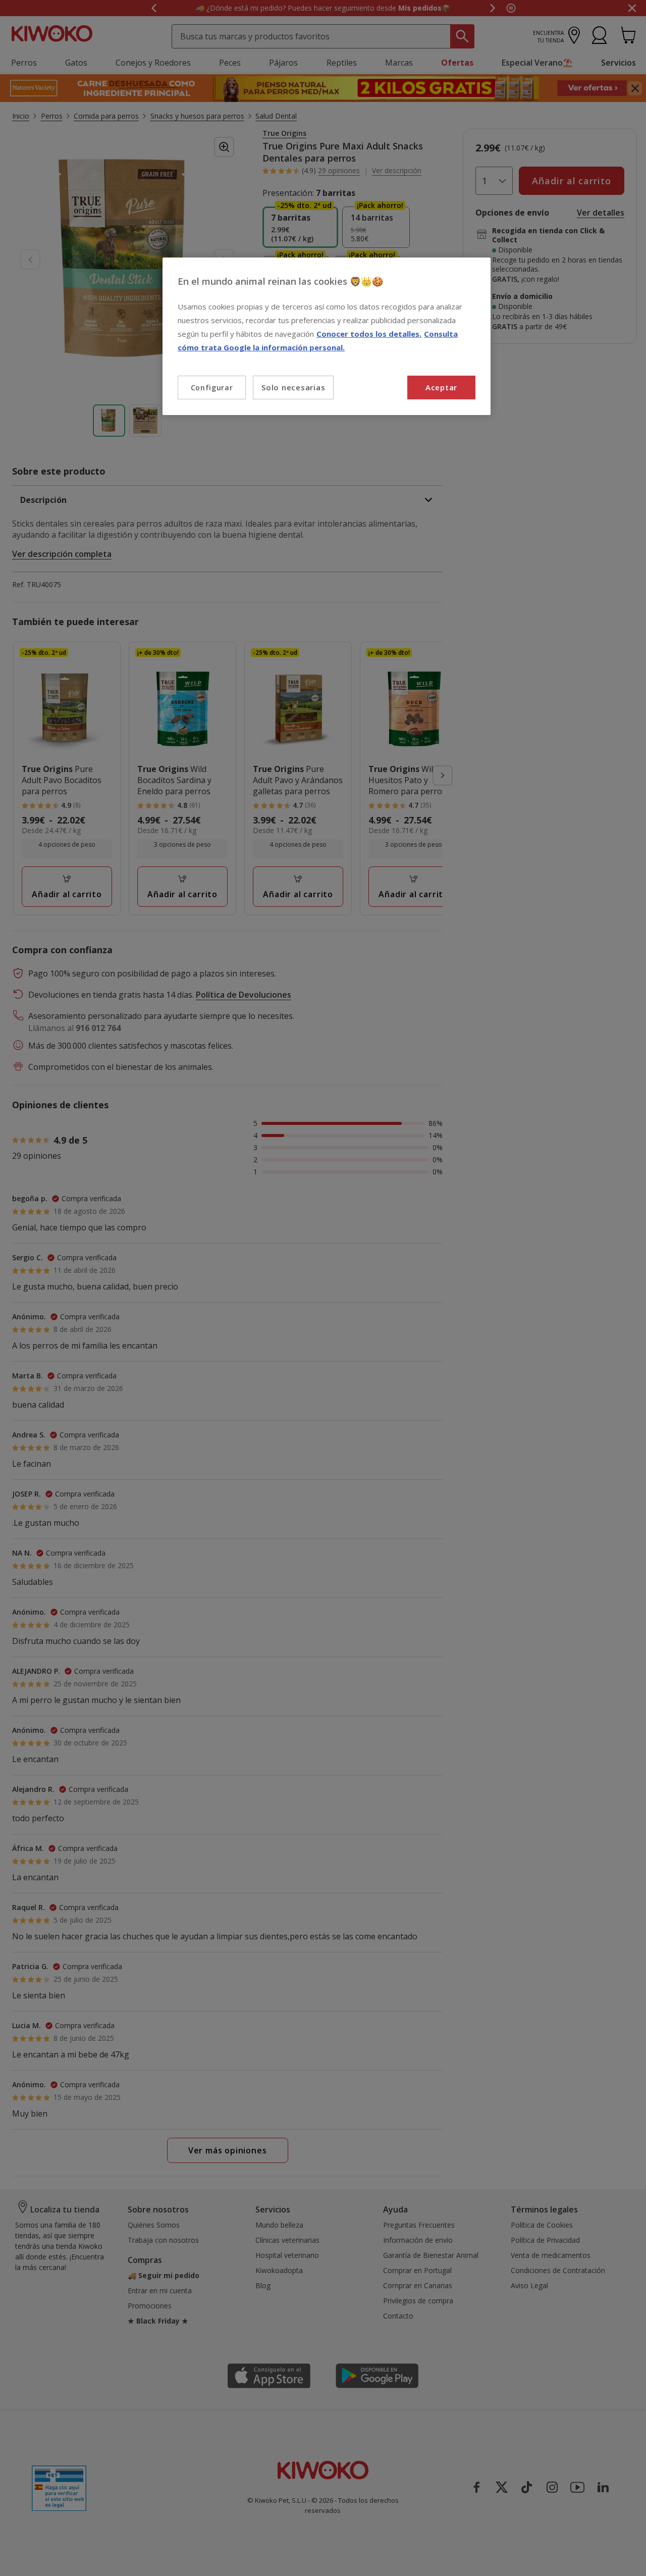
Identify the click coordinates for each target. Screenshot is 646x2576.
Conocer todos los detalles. (369, 334)
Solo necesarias (293, 387)
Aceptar (441, 387)
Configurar (212, 388)
